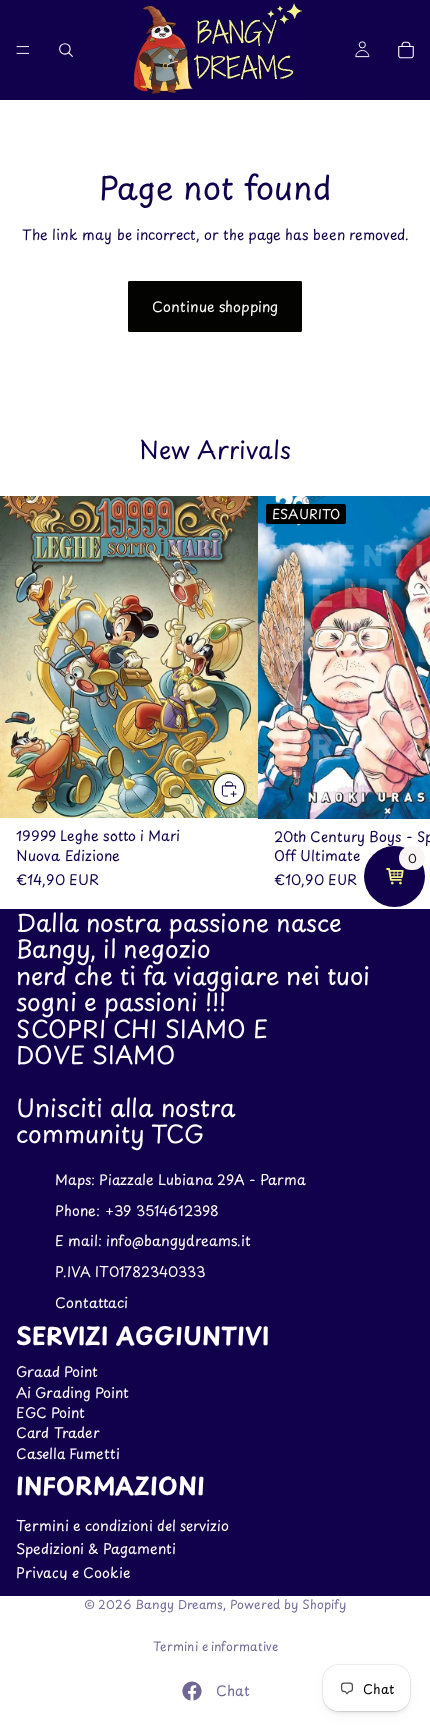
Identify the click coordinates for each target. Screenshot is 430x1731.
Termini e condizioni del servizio (122, 1525)
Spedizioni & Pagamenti (96, 1549)
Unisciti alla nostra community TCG (125, 1120)
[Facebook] (192, 1691)
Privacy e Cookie (73, 1572)
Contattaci (91, 1302)
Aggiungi (246, 788)
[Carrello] (406, 50)
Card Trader (58, 1433)
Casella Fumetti (68, 1453)
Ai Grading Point (72, 1392)
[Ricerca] (66, 50)
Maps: (77, 1179)
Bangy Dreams (179, 1604)
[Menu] (23, 50)
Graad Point (57, 1371)
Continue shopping (215, 306)
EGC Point (50, 1412)
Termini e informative (215, 1646)
